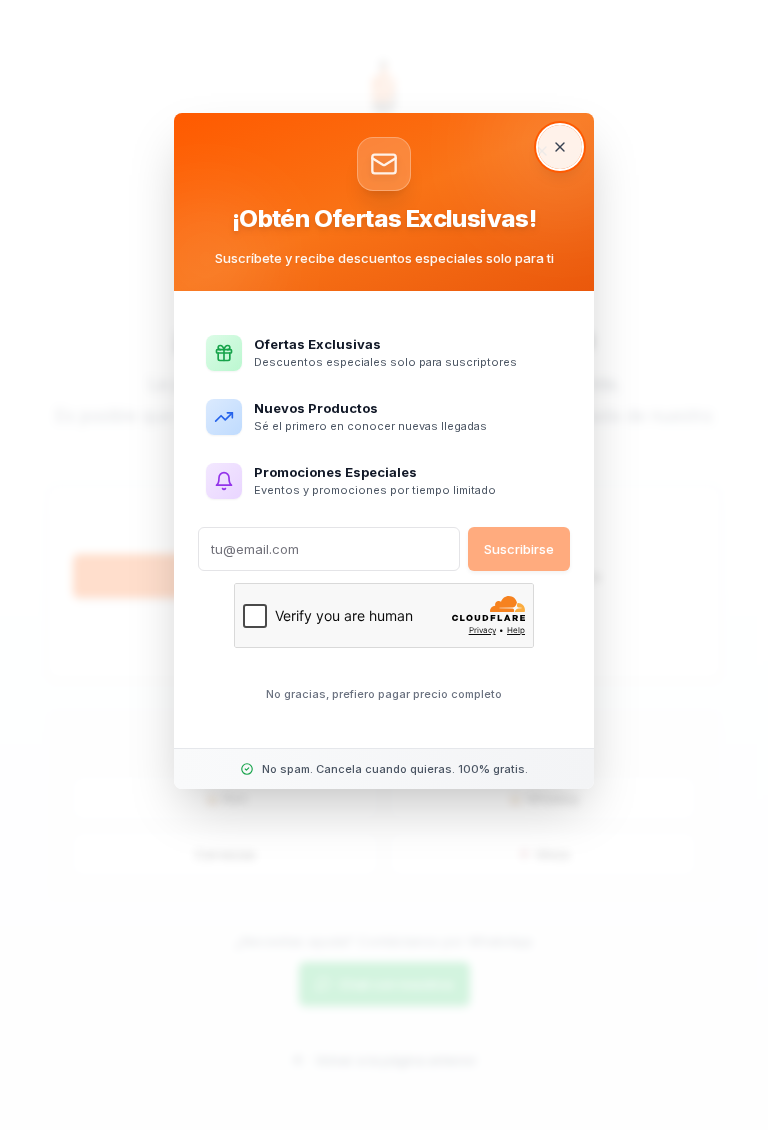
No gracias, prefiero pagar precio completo (384, 694)
